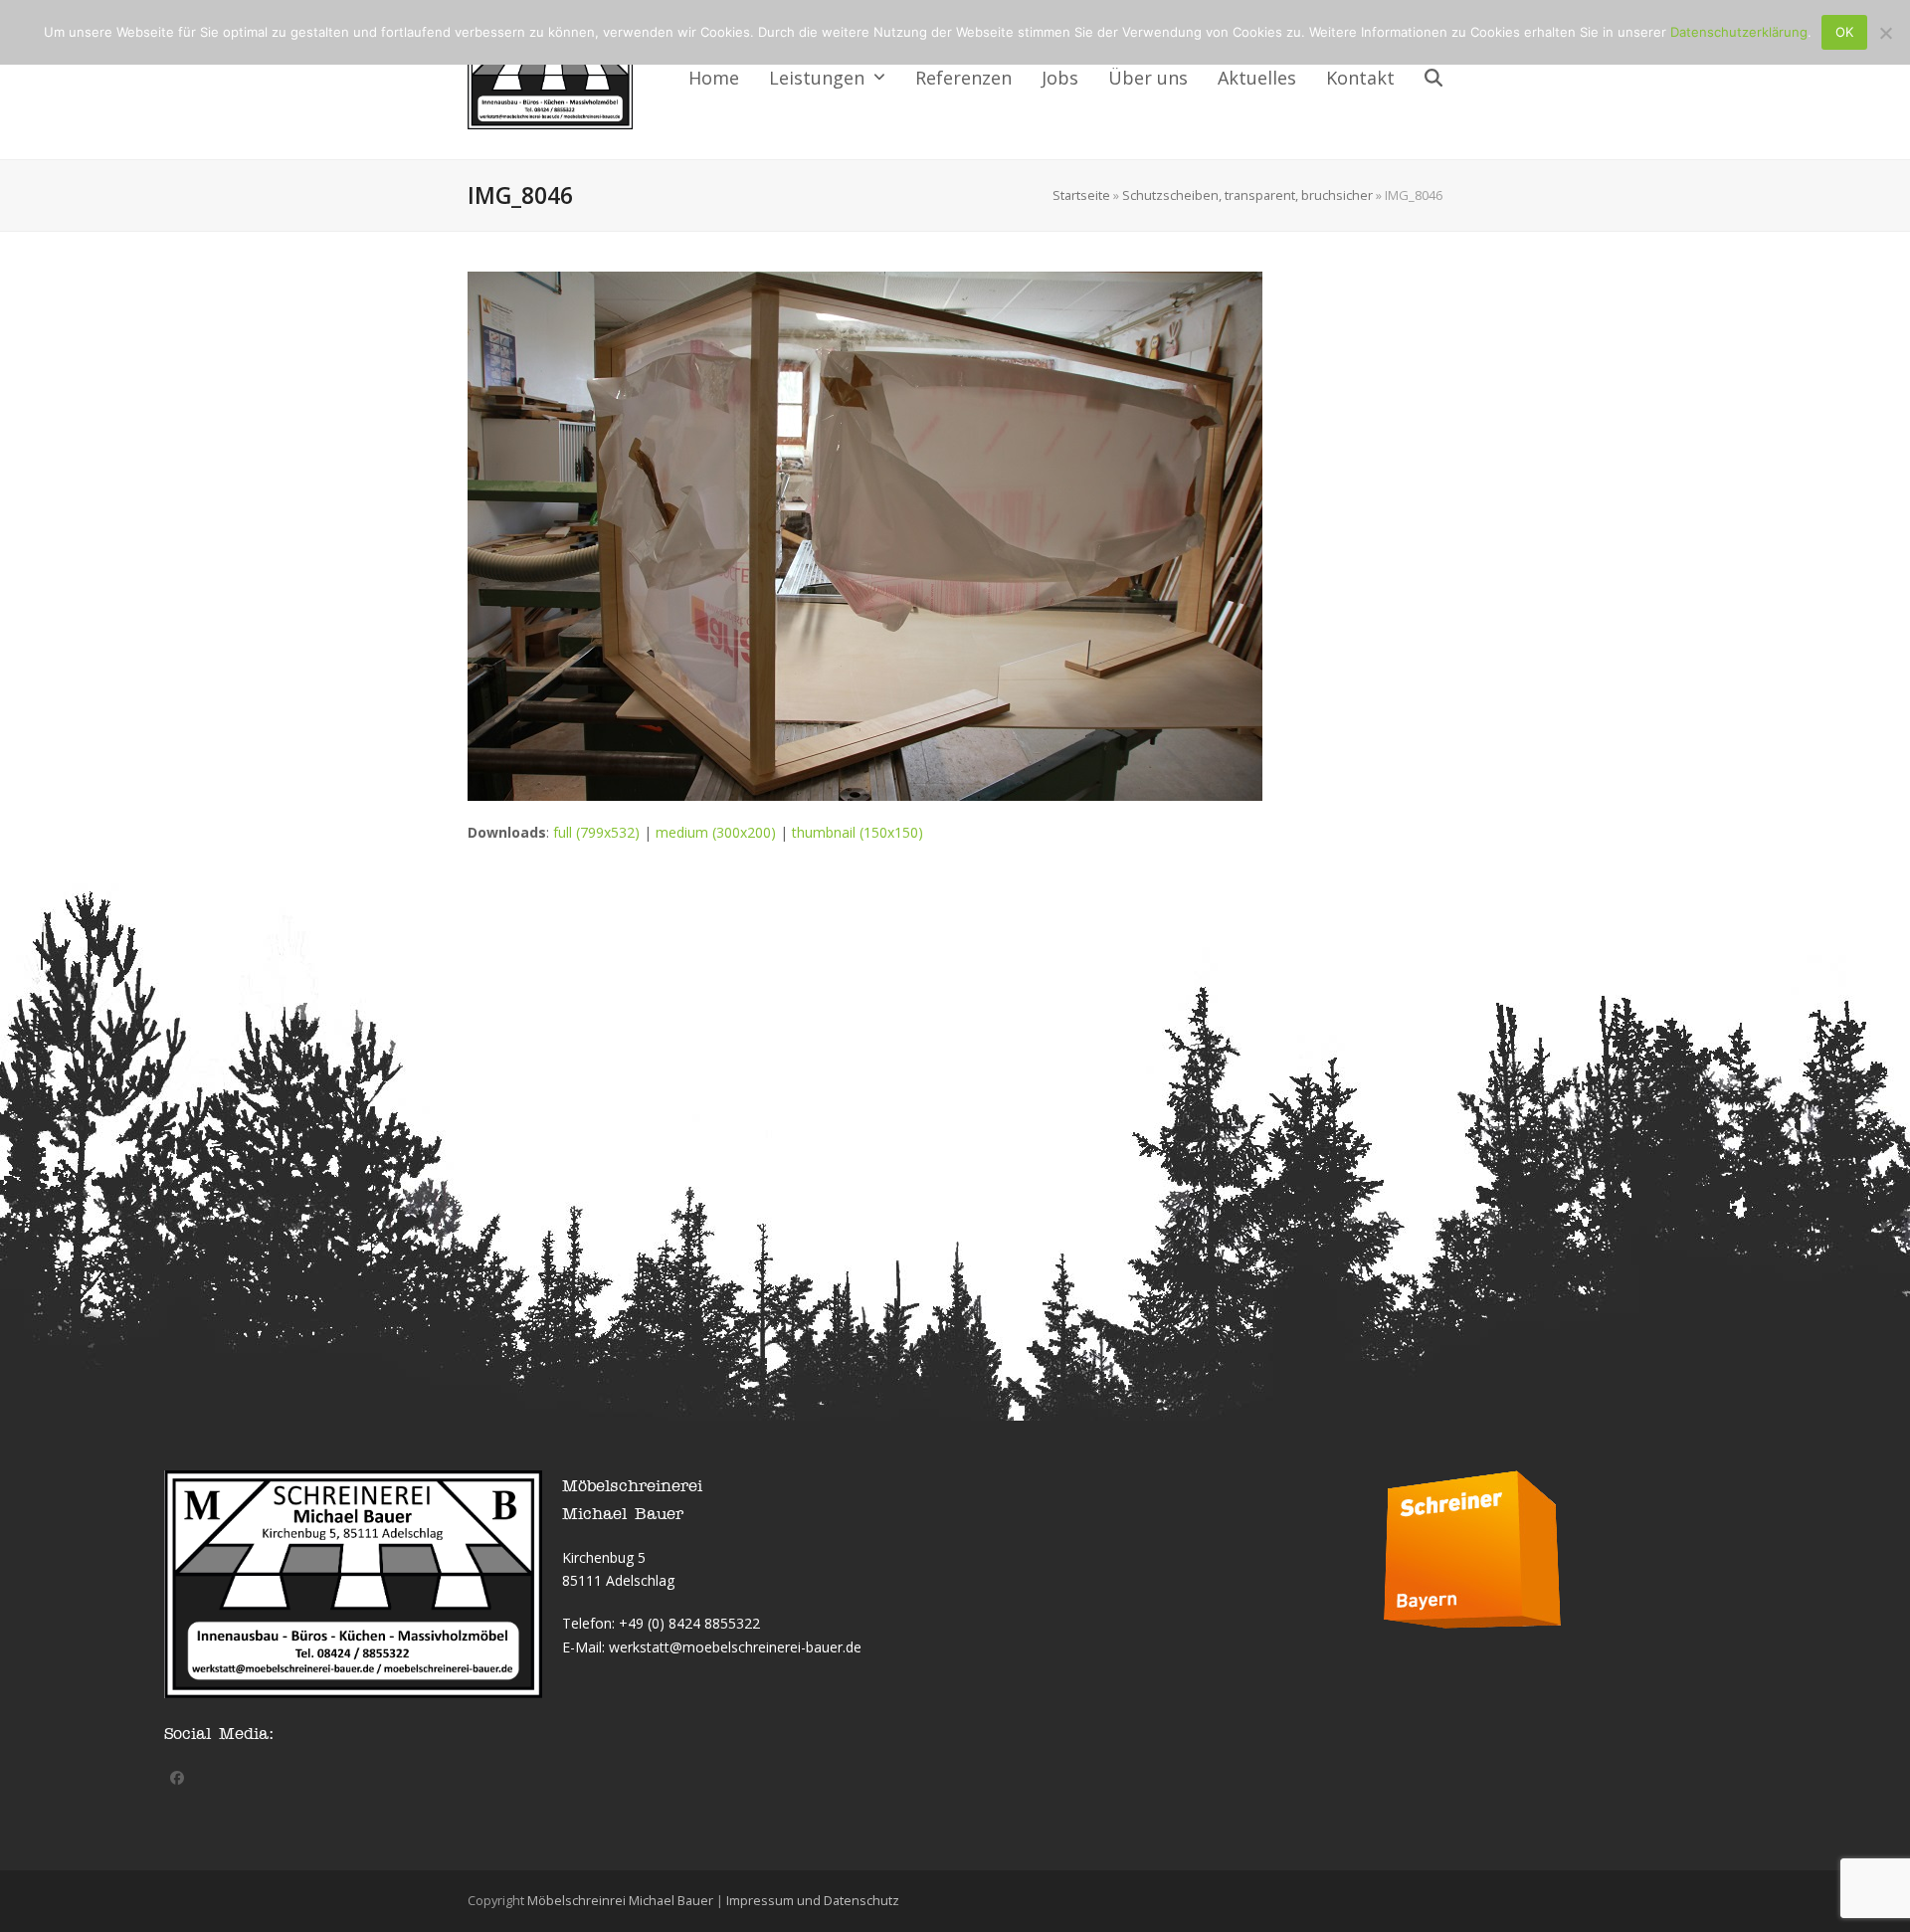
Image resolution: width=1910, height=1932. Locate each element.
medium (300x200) (716, 832)
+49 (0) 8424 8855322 (689, 1623)
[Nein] (1885, 33)
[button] (1433, 80)
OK (1844, 32)
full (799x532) (596, 832)
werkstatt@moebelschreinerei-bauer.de (735, 1647)
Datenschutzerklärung (1739, 32)
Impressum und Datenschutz (813, 1900)
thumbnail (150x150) (858, 832)
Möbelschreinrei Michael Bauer (620, 1900)
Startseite (1081, 195)
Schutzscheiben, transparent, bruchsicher (1247, 195)
